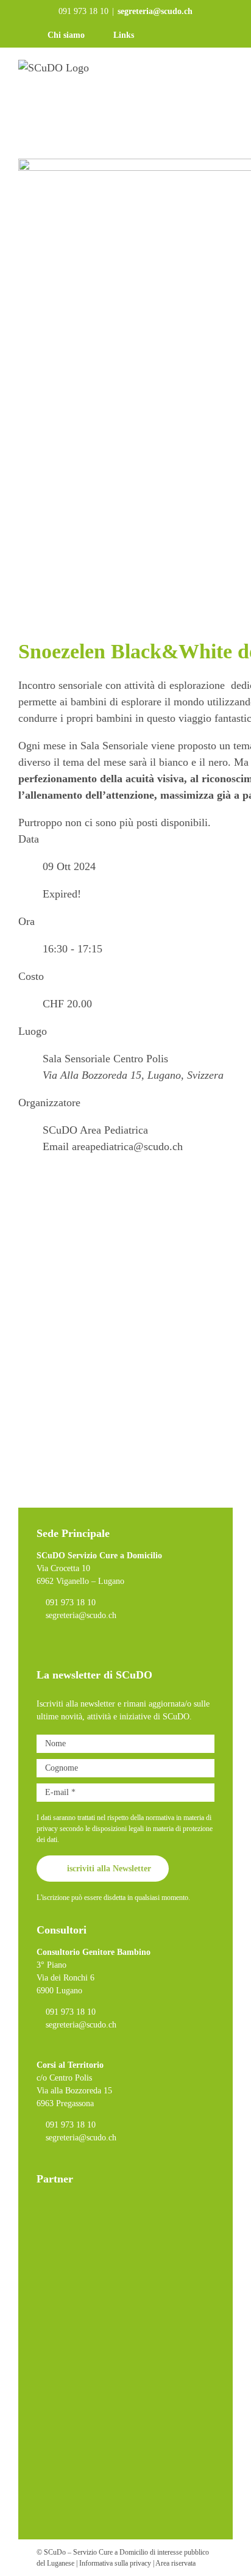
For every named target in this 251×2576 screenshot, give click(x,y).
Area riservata (175, 2563)
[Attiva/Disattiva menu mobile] (228, 85)
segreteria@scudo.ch (155, 11)
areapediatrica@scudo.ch (127, 1146)
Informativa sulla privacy (115, 2563)
